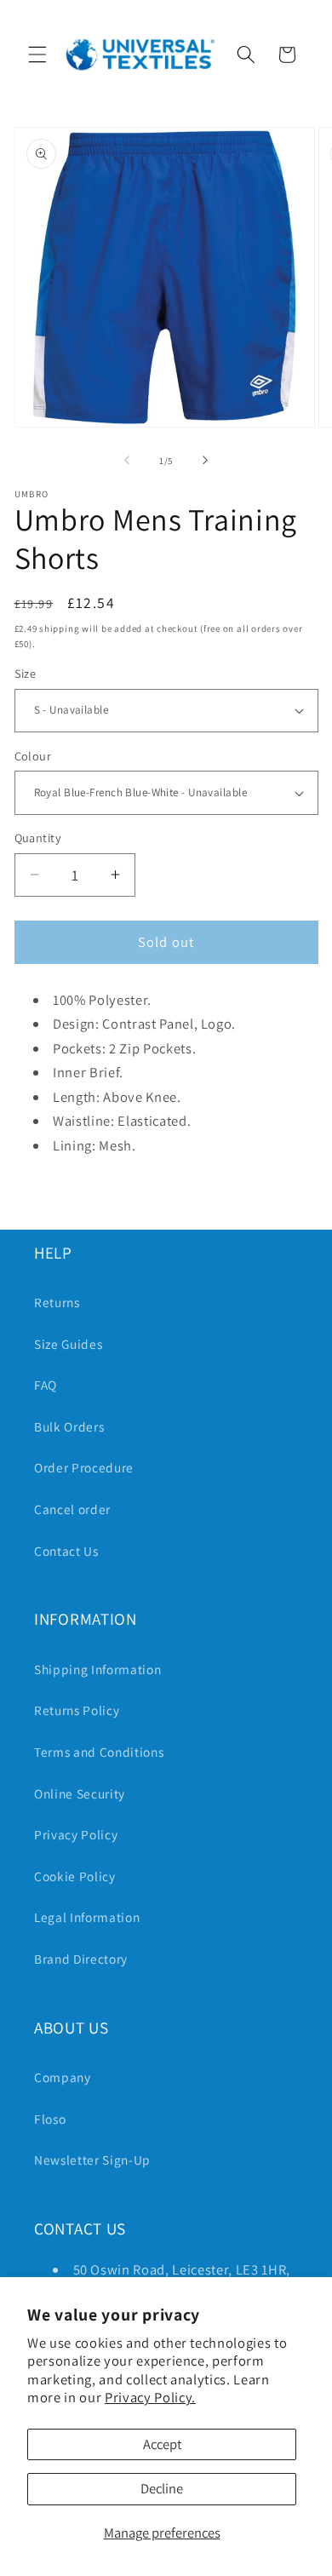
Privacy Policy (76, 1834)
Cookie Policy (75, 1876)
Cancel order (72, 1509)
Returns (57, 1302)
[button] (37, 55)
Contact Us (66, 1551)
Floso (50, 2119)
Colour (33, 756)
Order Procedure (84, 1467)
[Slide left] (127, 461)
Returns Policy (77, 1710)
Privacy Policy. (150, 2397)
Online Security (80, 1793)
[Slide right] (205, 461)
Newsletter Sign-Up (92, 2160)
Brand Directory (81, 1959)
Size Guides (68, 1344)
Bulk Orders (69, 1426)
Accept (162, 2444)
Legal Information (87, 1917)
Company (63, 2077)
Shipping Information (97, 1669)
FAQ (46, 1385)
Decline (162, 2488)
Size (26, 673)
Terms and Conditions (99, 1752)
